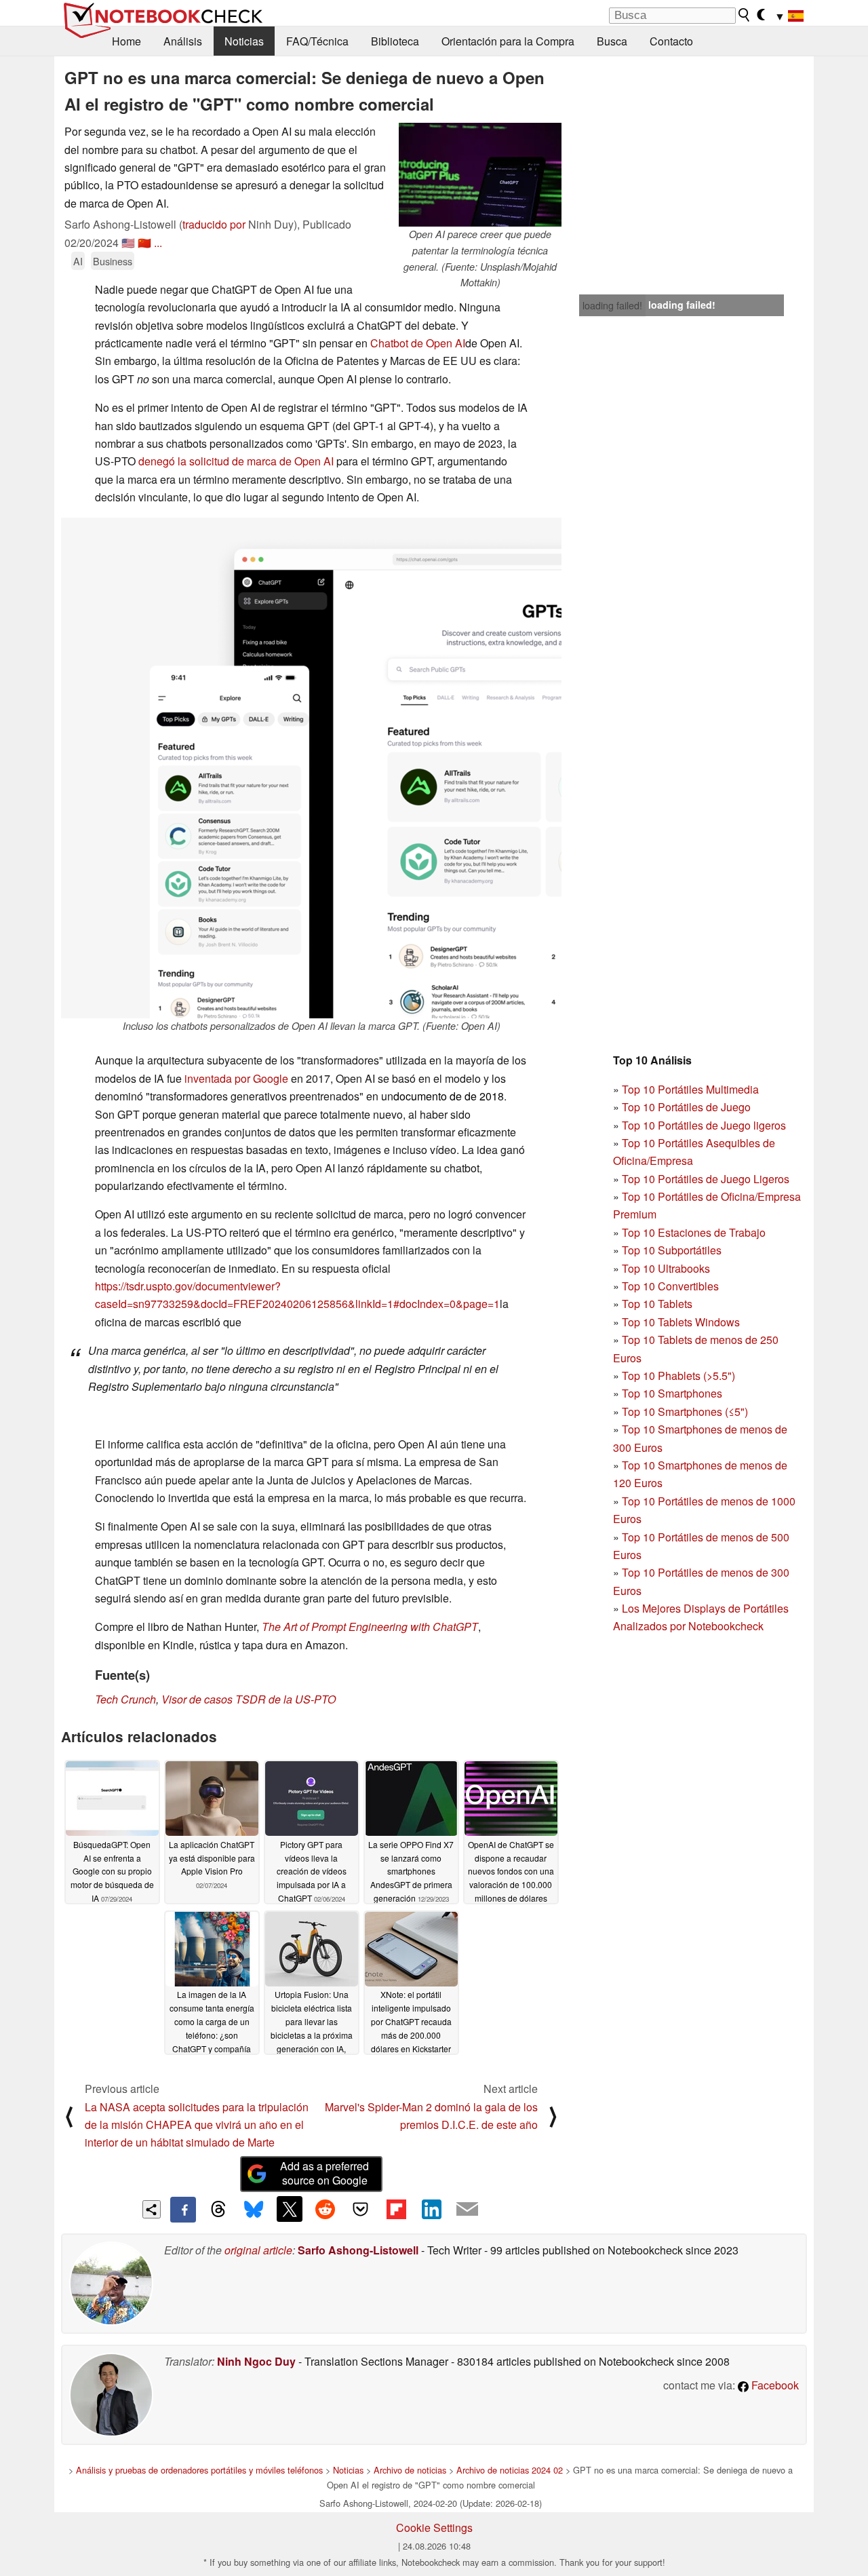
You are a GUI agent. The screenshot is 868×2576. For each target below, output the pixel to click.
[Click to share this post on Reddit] (325, 2209)
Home (126, 41)
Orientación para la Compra (508, 41)
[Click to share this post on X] (290, 2209)
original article (258, 2250)
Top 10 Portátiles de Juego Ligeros (706, 1179)
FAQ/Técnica (317, 41)
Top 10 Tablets (657, 1304)
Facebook (774, 2385)
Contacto (671, 41)
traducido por (214, 224)
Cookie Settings (434, 2527)
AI (78, 261)
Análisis (183, 41)
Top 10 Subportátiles (672, 1250)
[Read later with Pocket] (361, 2209)
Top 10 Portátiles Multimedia (690, 1089)
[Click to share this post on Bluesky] (254, 2210)
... (158, 243)
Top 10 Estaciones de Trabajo (694, 1232)
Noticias (244, 41)
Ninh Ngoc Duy (256, 2361)
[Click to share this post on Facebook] (183, 2210)
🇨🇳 (144, 243)
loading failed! (612, 305)
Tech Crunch (125, 1699)
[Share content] (152, 2209)
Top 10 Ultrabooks (666, 1268)
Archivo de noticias (410, 2470)
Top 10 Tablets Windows (681, 1322)
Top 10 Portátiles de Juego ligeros (704, 1125)
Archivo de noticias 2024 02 (510, 2470)
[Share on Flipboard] (396, 2209)
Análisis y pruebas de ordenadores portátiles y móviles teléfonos (199, 2470)
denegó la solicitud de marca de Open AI (236, 461)
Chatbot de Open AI (418, 343)
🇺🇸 (128, 243)
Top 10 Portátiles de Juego (686, 1107)
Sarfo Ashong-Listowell (358, 2250)
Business (113, 261)
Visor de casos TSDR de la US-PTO (249, 1699)
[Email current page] (467, 2210)
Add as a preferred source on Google (324, 2173)
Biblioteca (395, 41)
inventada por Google (236, 1078)
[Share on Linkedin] (431, 2209)
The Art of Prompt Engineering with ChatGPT (370, 1627)
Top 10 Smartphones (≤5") (685, 1411)
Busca (612, 41)
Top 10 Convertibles (670, 1286)
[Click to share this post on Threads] (218, 2210)
